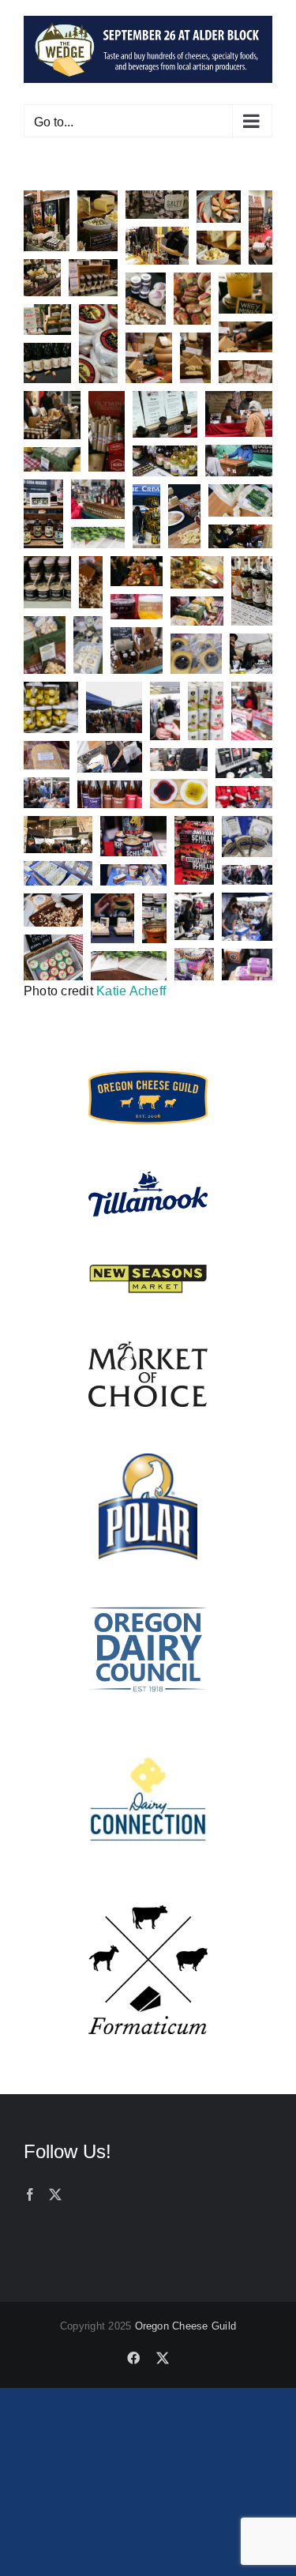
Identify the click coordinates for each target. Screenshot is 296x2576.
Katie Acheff (131, 991)
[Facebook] (30, 2194)
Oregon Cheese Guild (186, 2326)
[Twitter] (55, 2194)
